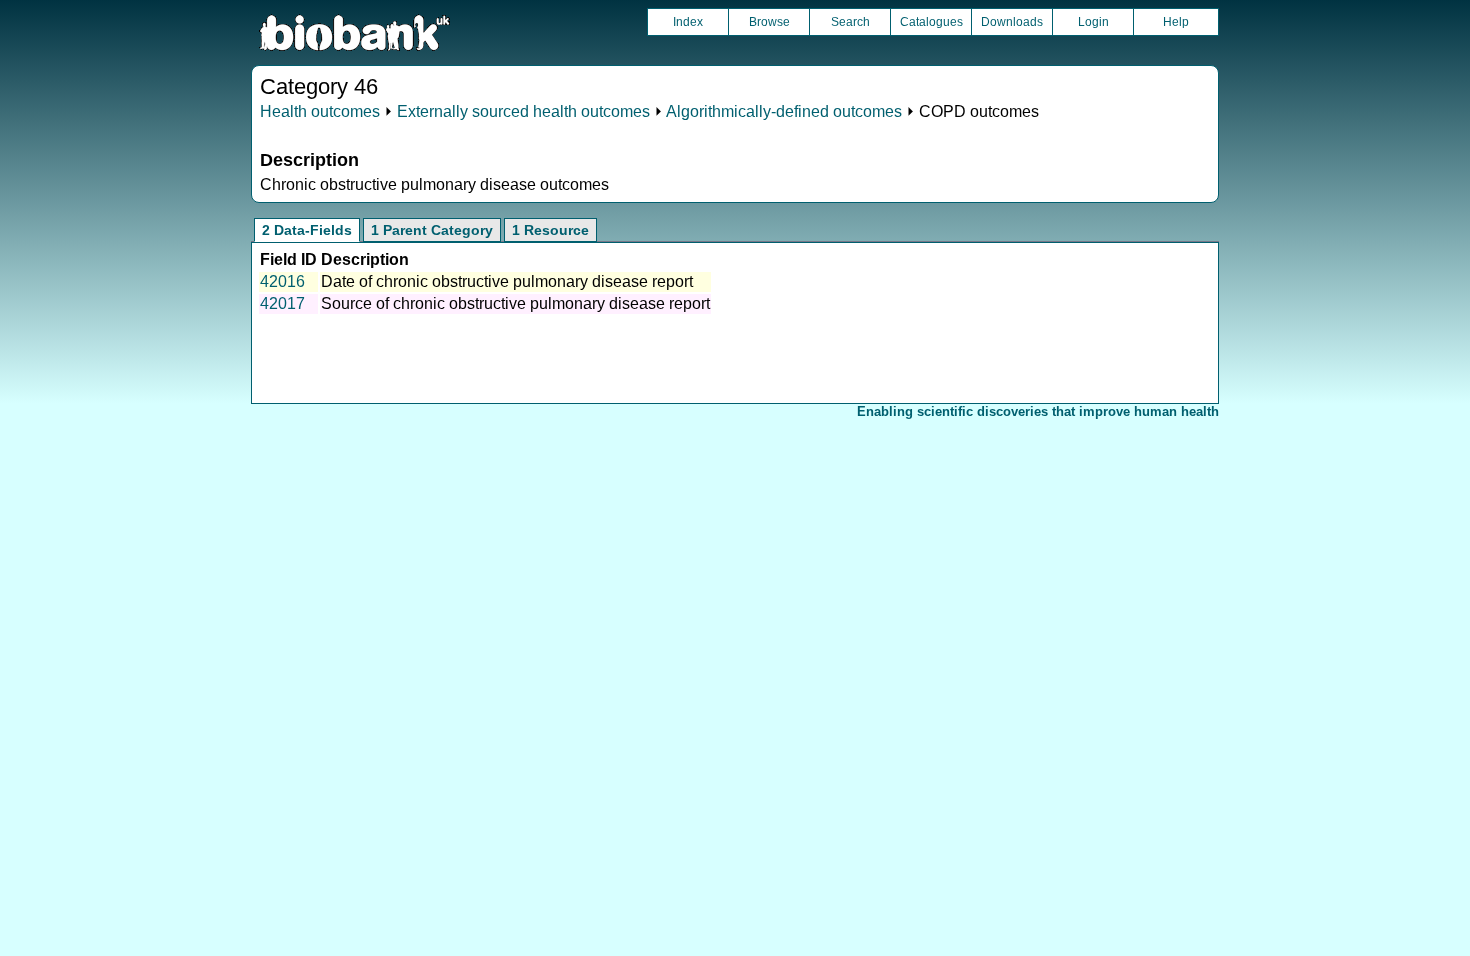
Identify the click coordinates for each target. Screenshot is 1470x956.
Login (1093, 22)
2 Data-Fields (307, 230)
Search (850, 22)
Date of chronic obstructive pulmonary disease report (507, 281)
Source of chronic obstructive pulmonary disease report (515, 303)
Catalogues (931, 22)
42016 (282, 281)
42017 (282, 303)
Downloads (1012, 22)
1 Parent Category (432, 230)
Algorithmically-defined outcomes (784, 111)
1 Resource (550, 230)
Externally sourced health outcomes (523, 111)
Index (688, 22)
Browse (769, 22)
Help (1176, 22)
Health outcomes (320, 111)
